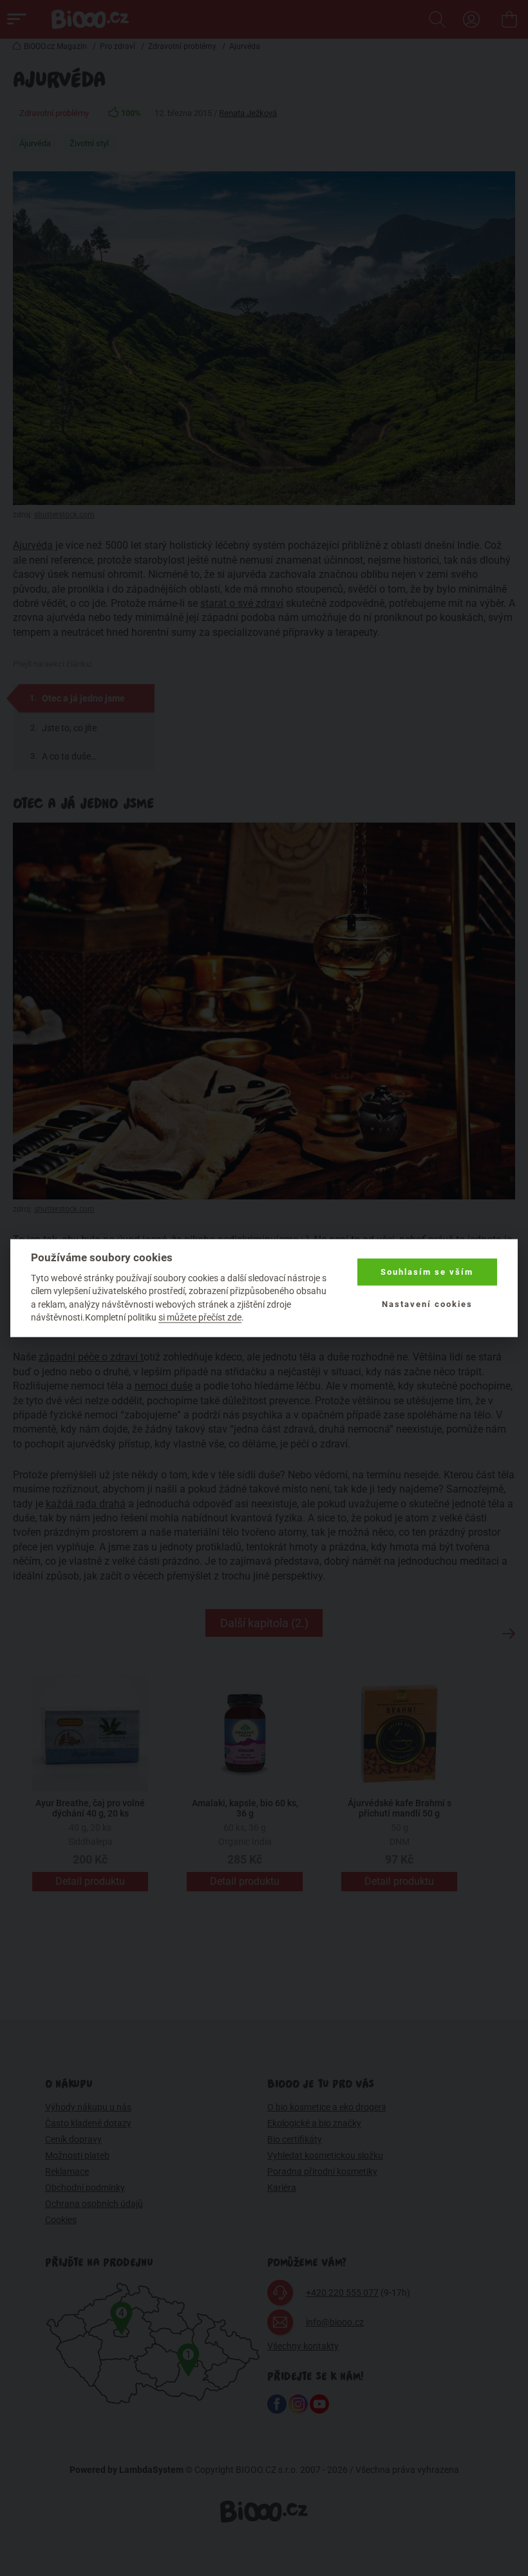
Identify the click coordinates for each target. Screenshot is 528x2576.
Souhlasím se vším (427, 1272)
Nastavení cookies (427, 1304)
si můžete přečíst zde (200, 1317)
